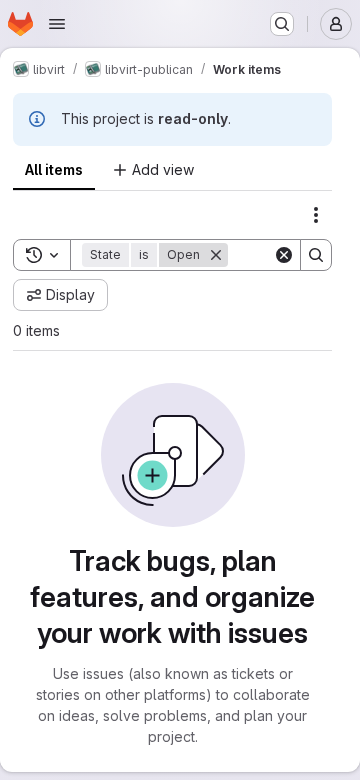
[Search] (316, 255)
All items (54, 169)
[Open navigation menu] (57, 24)
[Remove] (216, 255)
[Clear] (284, 255)
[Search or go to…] (282, 24)
